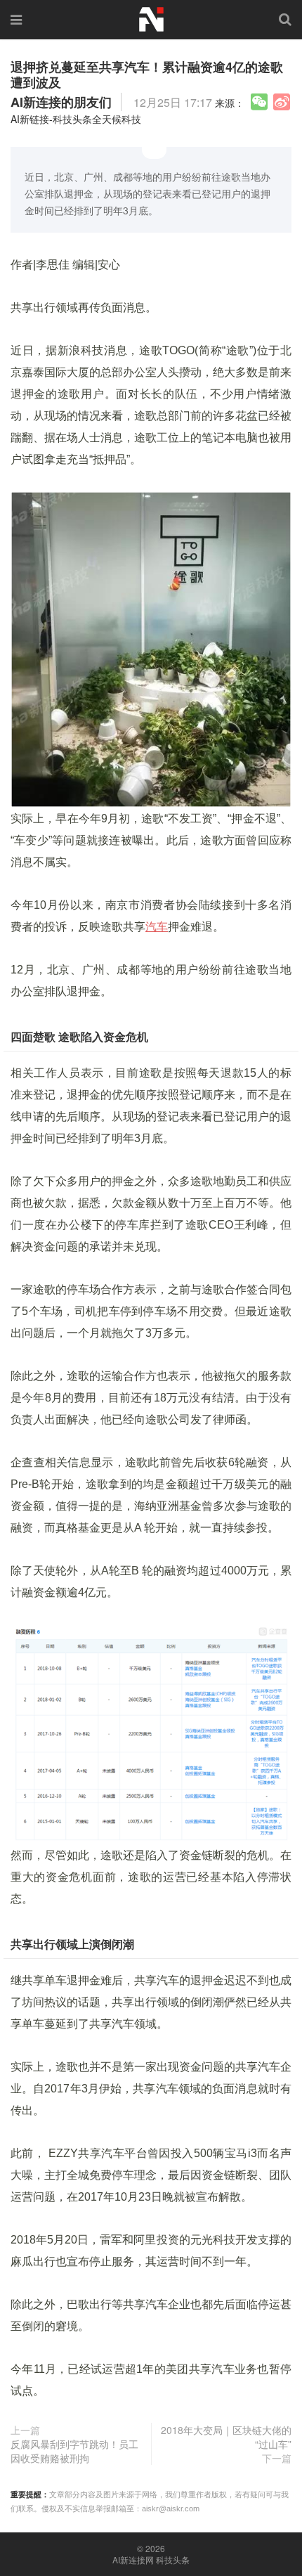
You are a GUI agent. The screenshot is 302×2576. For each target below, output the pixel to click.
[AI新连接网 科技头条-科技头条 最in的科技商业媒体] (151, 18)
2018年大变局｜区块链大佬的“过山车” (226, 2437)
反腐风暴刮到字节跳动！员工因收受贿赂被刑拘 (74, 2451)
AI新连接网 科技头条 (151, 2560)
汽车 (157, 927)
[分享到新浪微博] (282, 102)
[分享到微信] (259, 102)
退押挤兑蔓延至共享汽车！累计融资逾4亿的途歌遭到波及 (147, 75)
